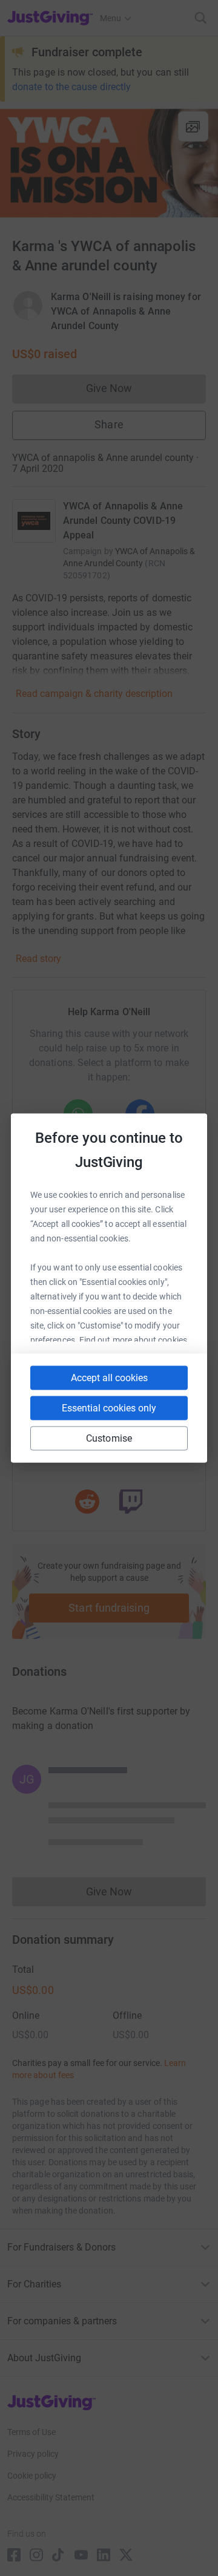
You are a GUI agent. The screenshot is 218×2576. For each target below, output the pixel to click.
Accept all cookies (109, 1378)
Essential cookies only (109, 1408)
